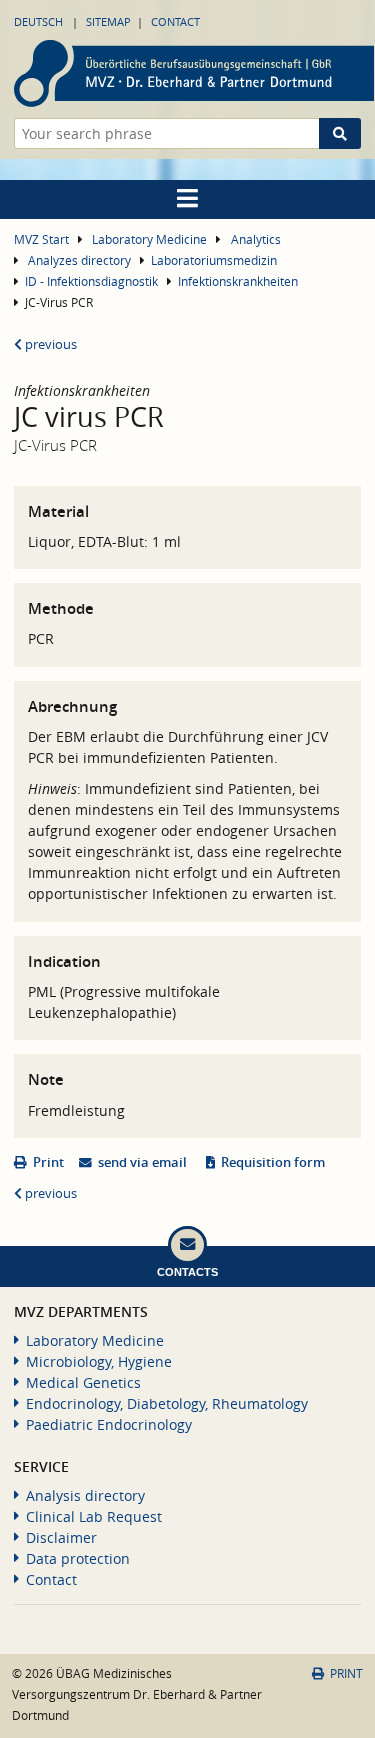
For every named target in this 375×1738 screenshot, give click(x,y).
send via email (142, 1162)
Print (48, 1162)
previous (49, 344)
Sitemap (108, 21)
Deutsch (38, 21)
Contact (175, 21)
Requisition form (273, 1162)
